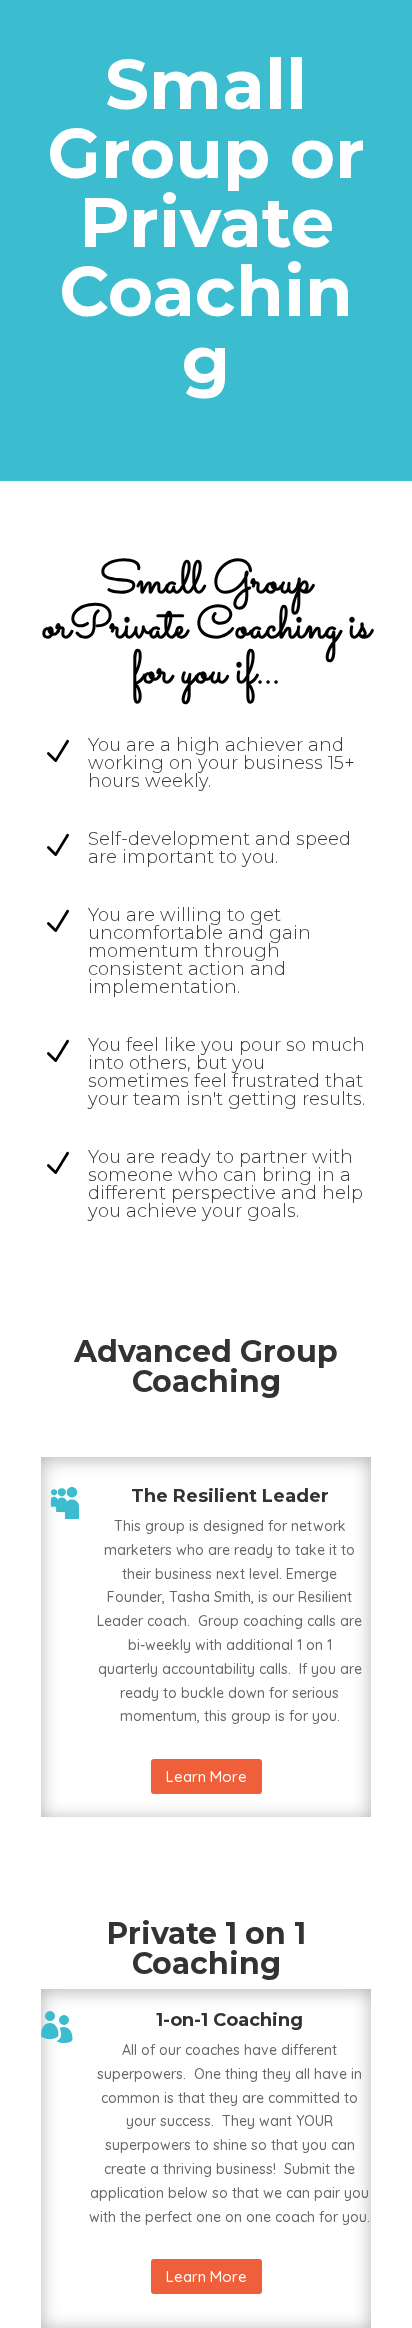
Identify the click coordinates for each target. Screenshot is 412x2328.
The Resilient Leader (230, 1496)
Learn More (206, 1776)
